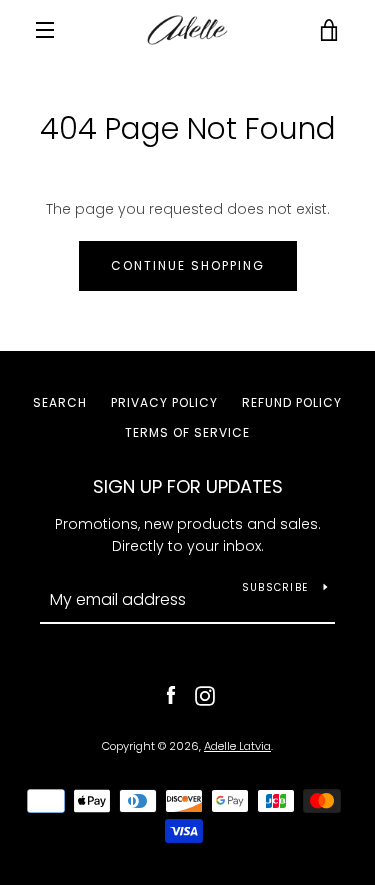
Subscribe (275, 587)
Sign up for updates (188, 486)
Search (60, 402)
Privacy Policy (164, 402)
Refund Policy (292, 402)
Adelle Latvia (237, 746)
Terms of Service (187, 432)
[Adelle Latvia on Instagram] (205, 695)
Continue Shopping (188, 265)
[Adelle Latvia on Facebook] (171, 695)
